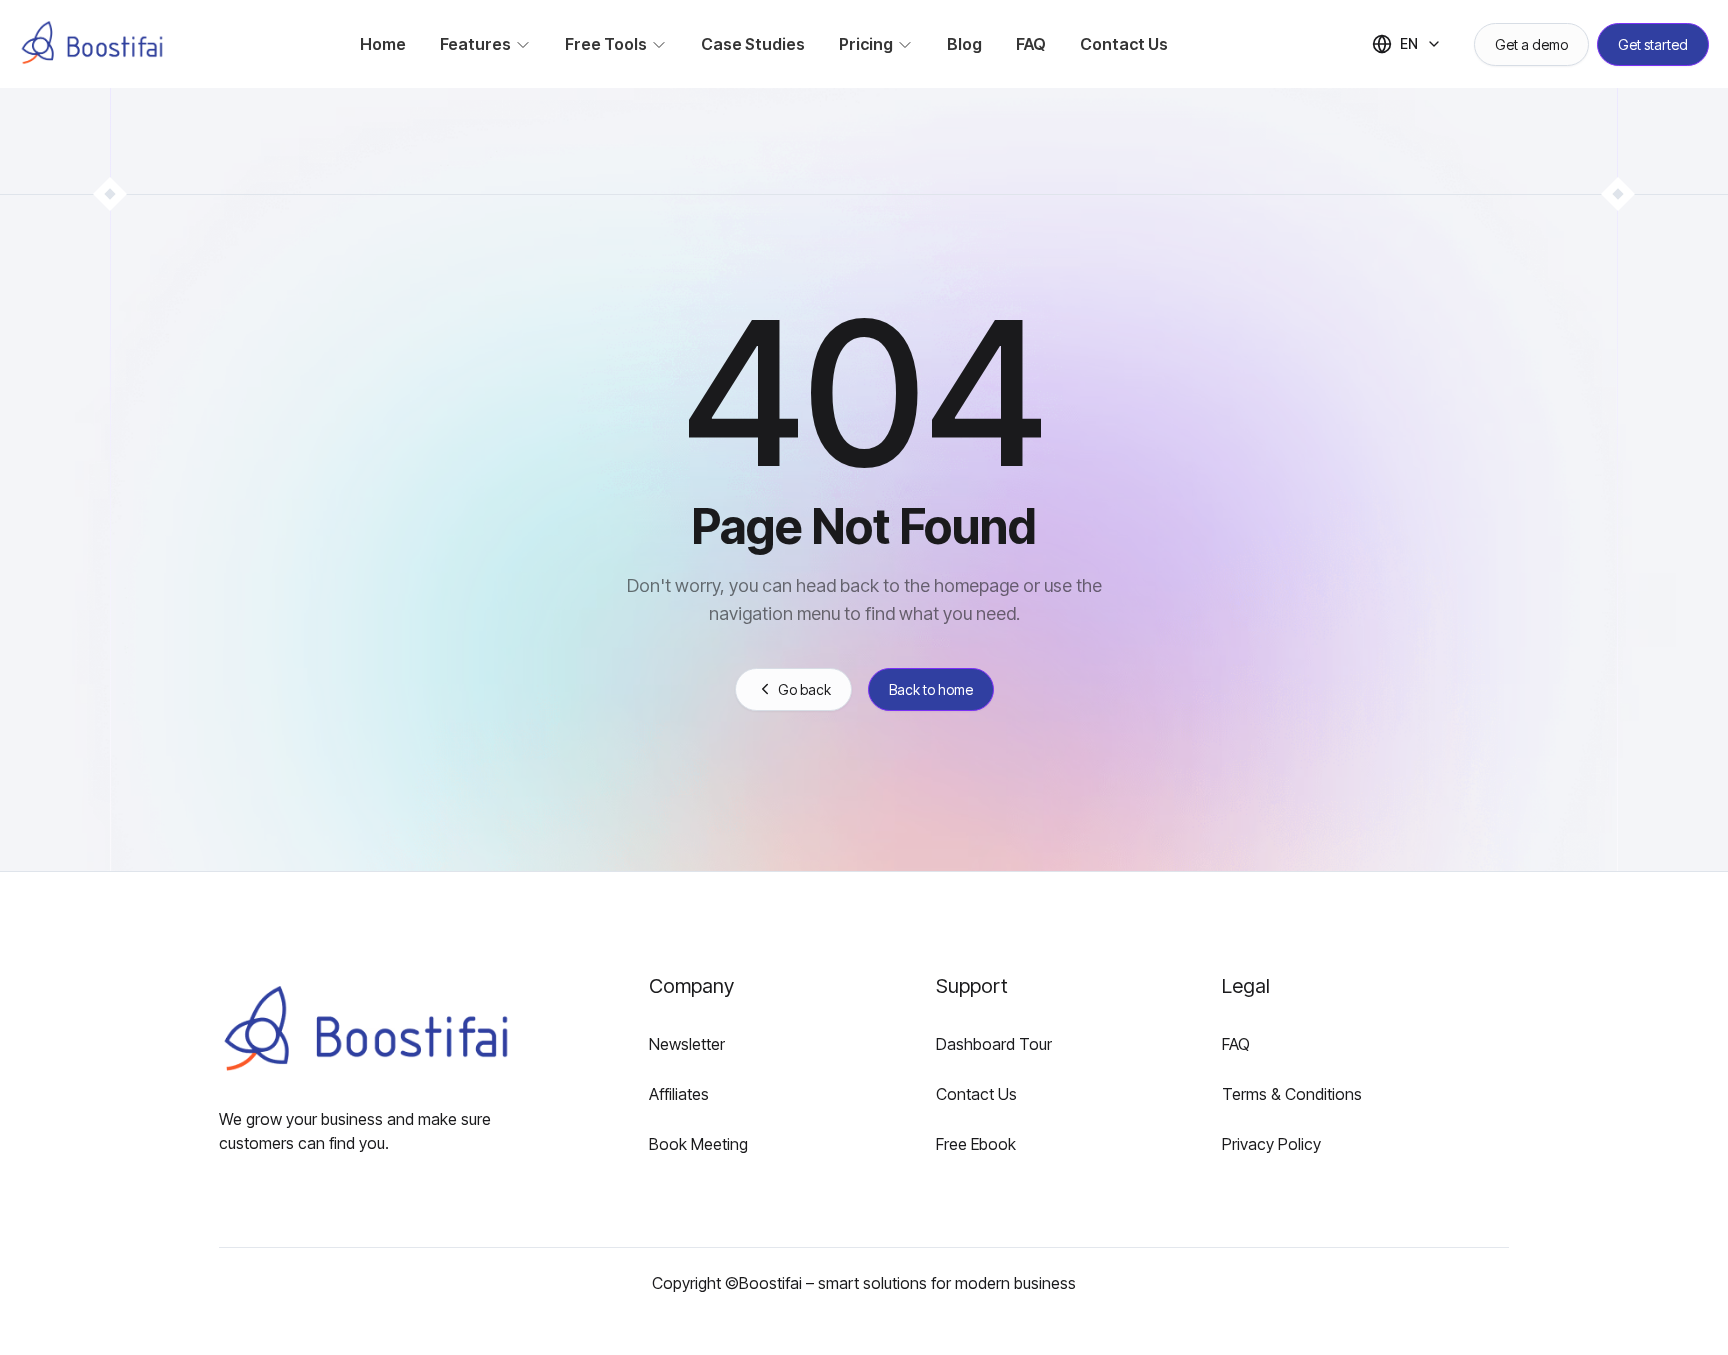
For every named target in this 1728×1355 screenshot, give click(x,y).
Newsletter (687, 1044)
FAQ (1236, 1044)
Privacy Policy (1271, 1144)
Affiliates (679, 1094)
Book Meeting (698, 1144)
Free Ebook (976, 1144)
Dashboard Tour (994, 1044)
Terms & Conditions (1292, 1094)
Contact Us (976, 1094)
